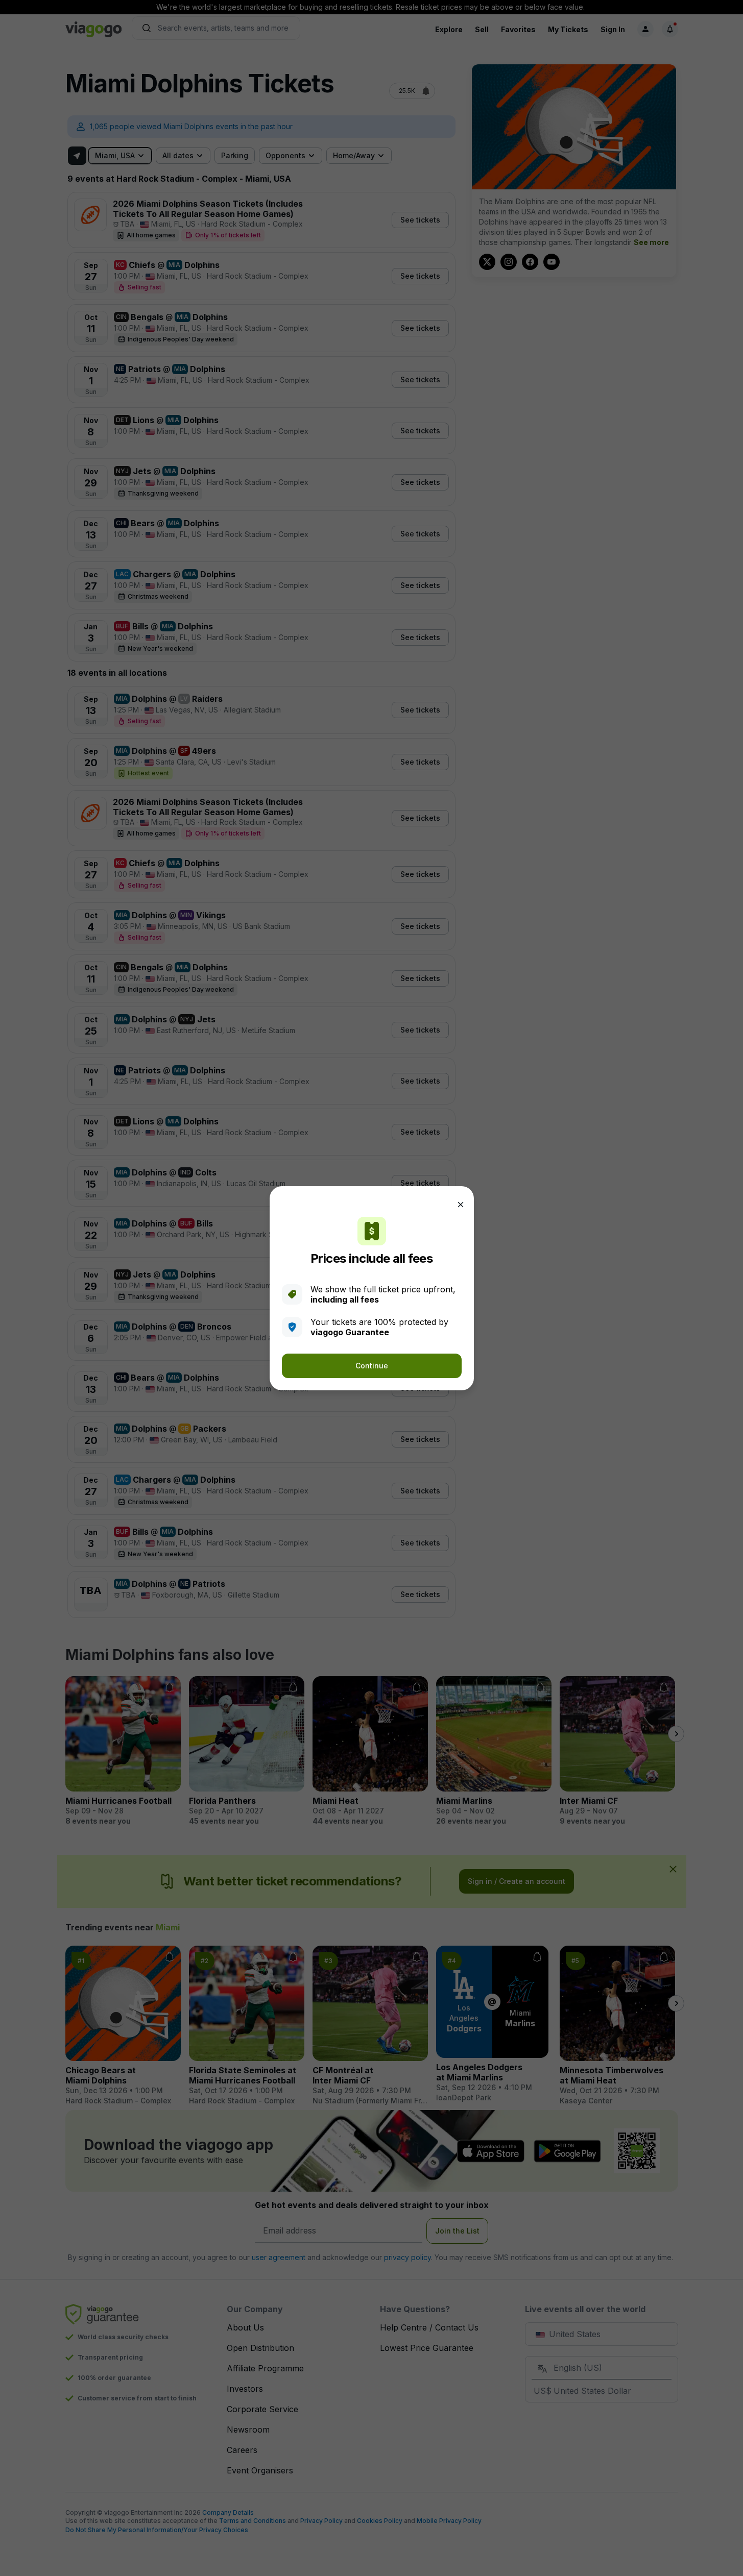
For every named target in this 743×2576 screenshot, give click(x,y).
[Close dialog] (461, 1205)
